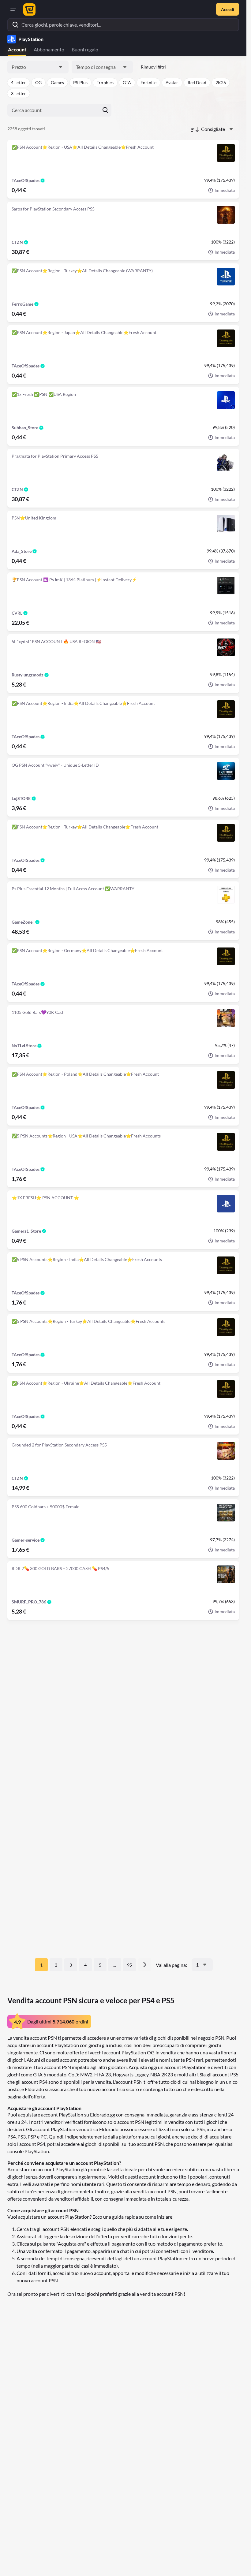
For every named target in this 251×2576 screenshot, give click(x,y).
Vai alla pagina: (171, 1965)
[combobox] (38, 67)
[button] (19, 83)
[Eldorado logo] (29, 9)
